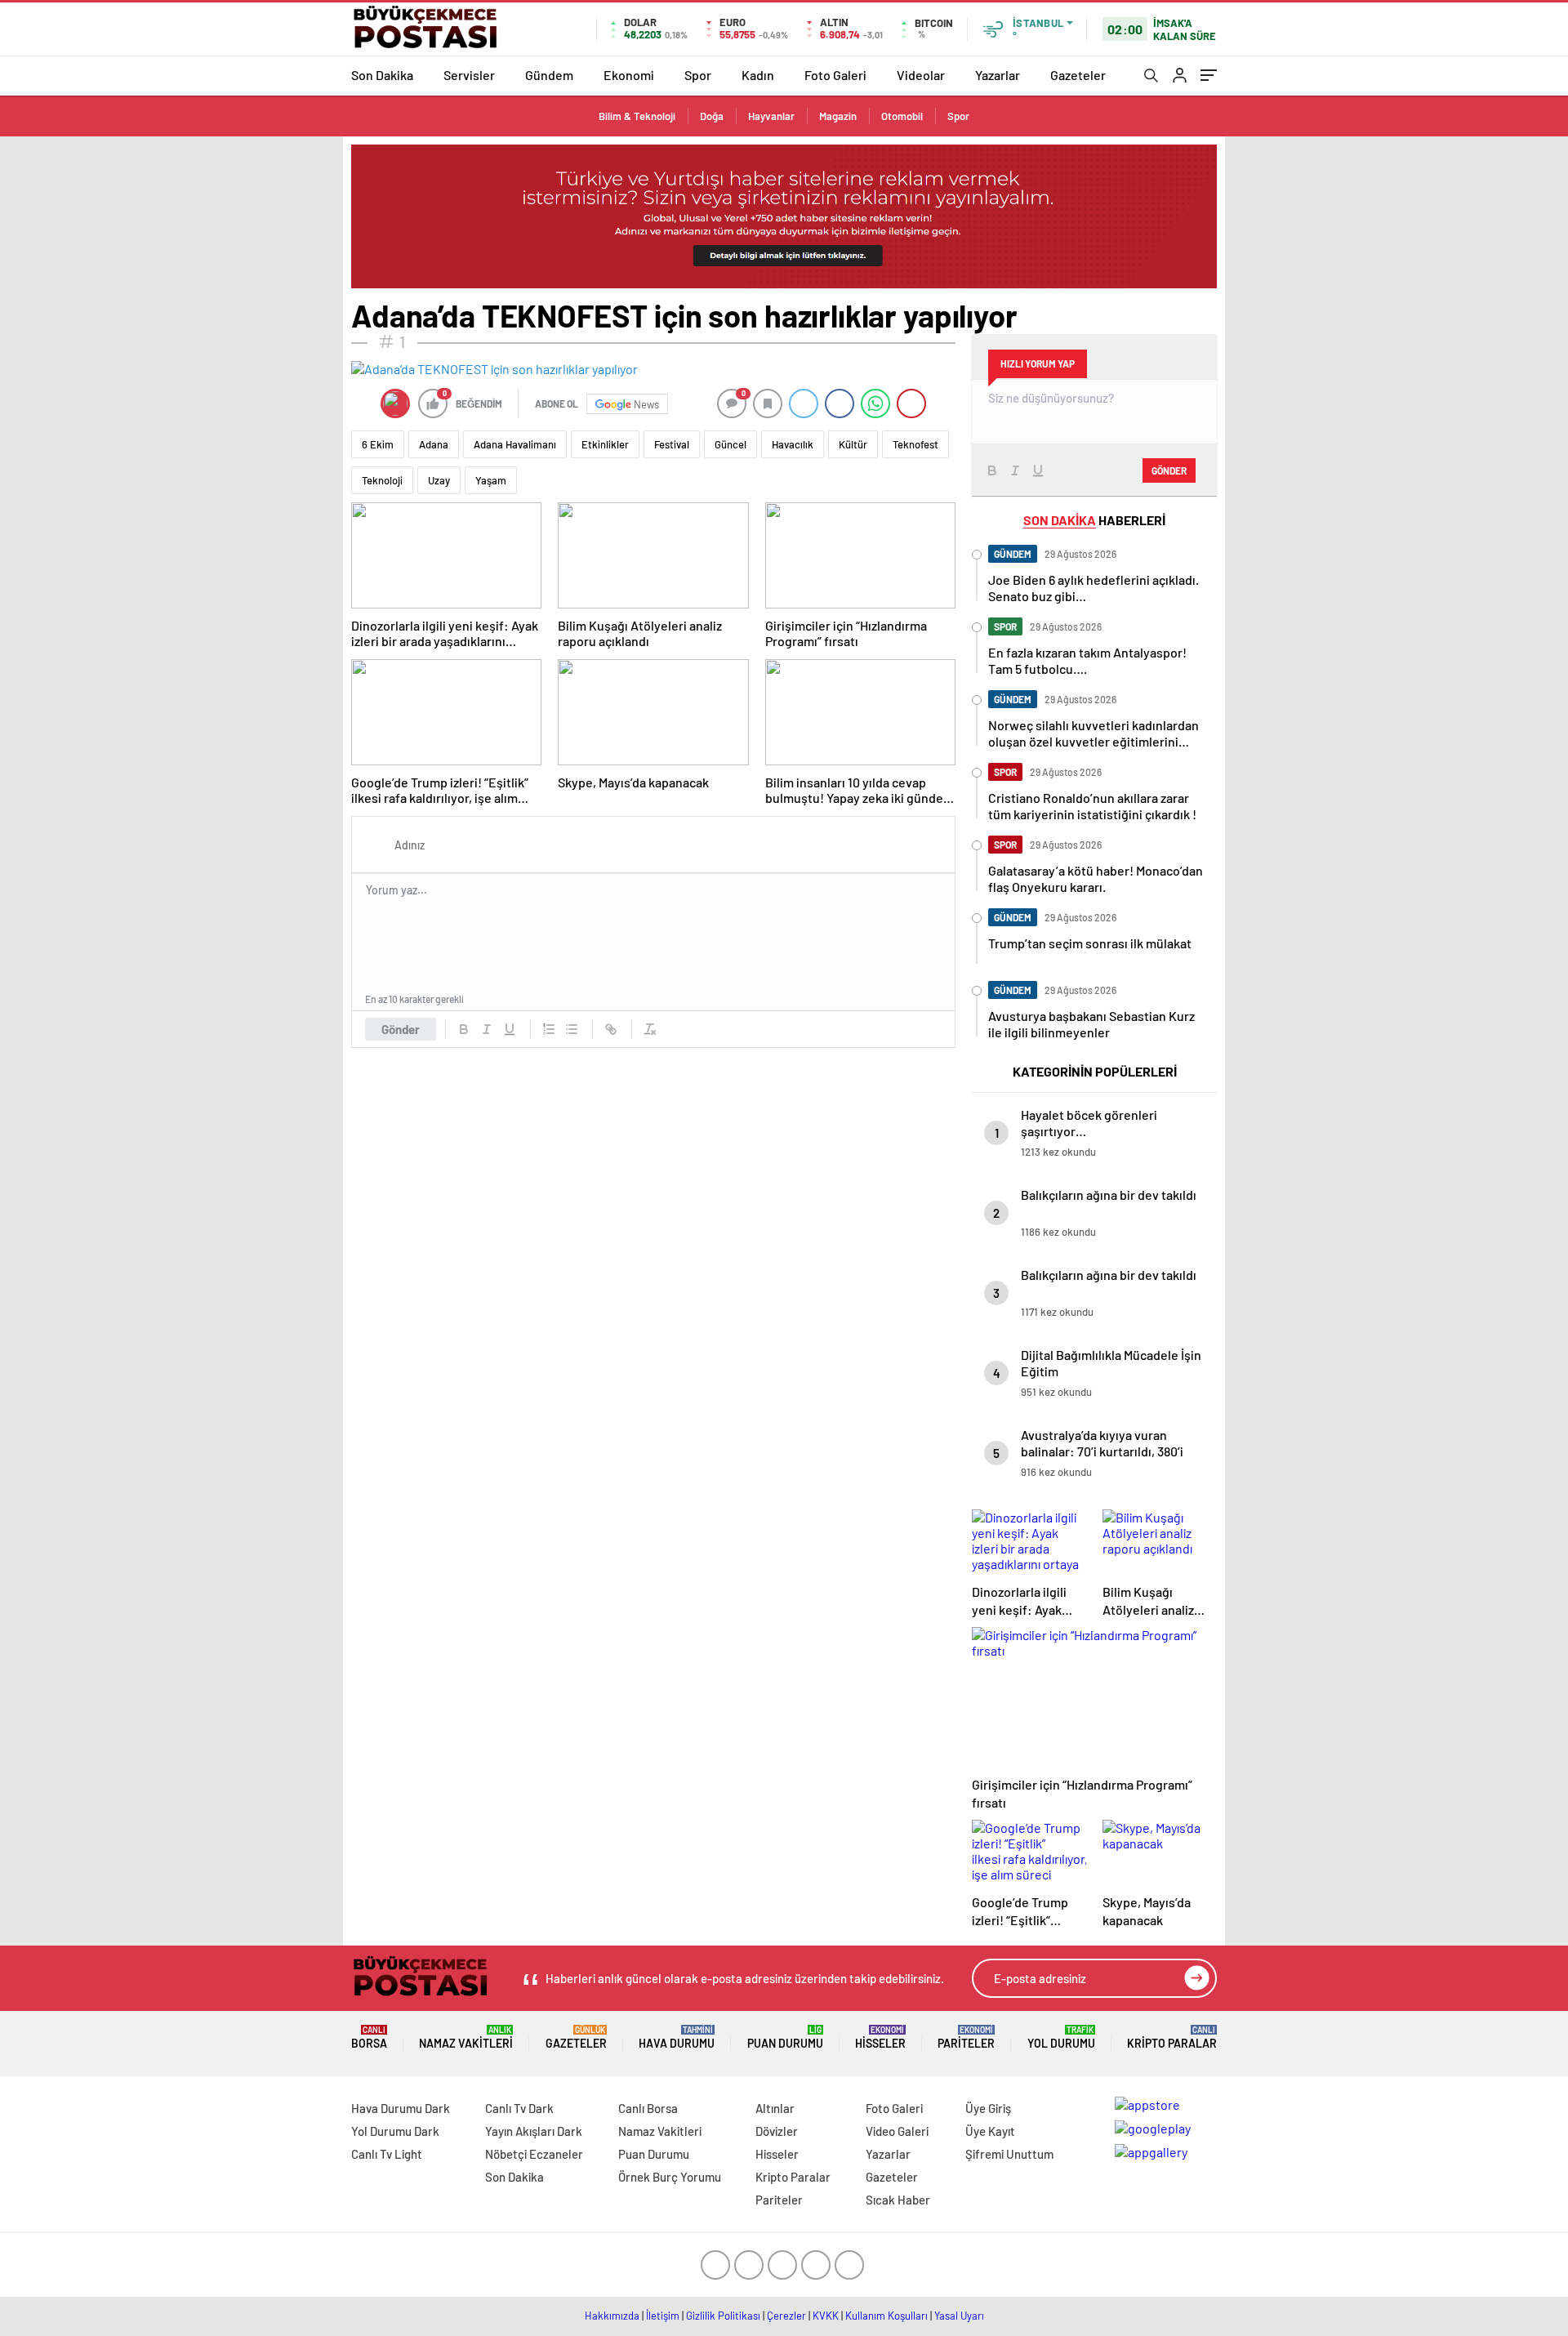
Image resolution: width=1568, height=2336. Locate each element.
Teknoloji (382, 480)
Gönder (401, 1029)
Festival (672, 444)
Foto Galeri (835, 75)
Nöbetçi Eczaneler (534, 2154)
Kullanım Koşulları (886, 2316)
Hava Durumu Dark (401, 2108)
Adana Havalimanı (515, 444)
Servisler (469, 75)
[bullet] (572, 1029)
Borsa (369, 2037)
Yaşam (491, 480)
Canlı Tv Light (387, 2154)
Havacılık (793, 444)
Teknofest (915, 444)
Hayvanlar (771, 116)
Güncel (731, 444)
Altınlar (775, 2108)
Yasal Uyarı (959, 2316)
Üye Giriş (988, 2108)
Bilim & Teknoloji (637, 116)
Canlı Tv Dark (519, 2108)
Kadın (758, 75)
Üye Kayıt (990, 2131)
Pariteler (966, 2037)
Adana (434, 444)
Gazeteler (1078, 75)
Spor (698, 75)
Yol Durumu (1061, 2037)
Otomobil (902, 116)
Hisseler (880, 2037)
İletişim (663, 2316)
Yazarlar (998, 75)
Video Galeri (897, 2131)
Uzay (439, 480)
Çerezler (786, 2316)
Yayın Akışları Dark (534, 2131)
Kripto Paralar (1172, 2037)
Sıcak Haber (898, 2200)
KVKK (826, 2316)
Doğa (712, 116)
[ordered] (549, 1029)
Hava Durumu (677, 2037)
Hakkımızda (612, 2316)
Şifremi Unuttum (1009, 2154)
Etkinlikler (605, 444)
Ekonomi (629, 75)
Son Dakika (382, 75)
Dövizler (777, 2131)
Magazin (838, 116)
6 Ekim (378, 444)
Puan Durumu (785, 2037)
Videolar (921, 75)
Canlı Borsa (648, 2108)
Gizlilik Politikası (723, 2316)
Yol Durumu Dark (395, 2131)
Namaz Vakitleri (466, 2037)
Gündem (549, 75)
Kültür (853, 444)
